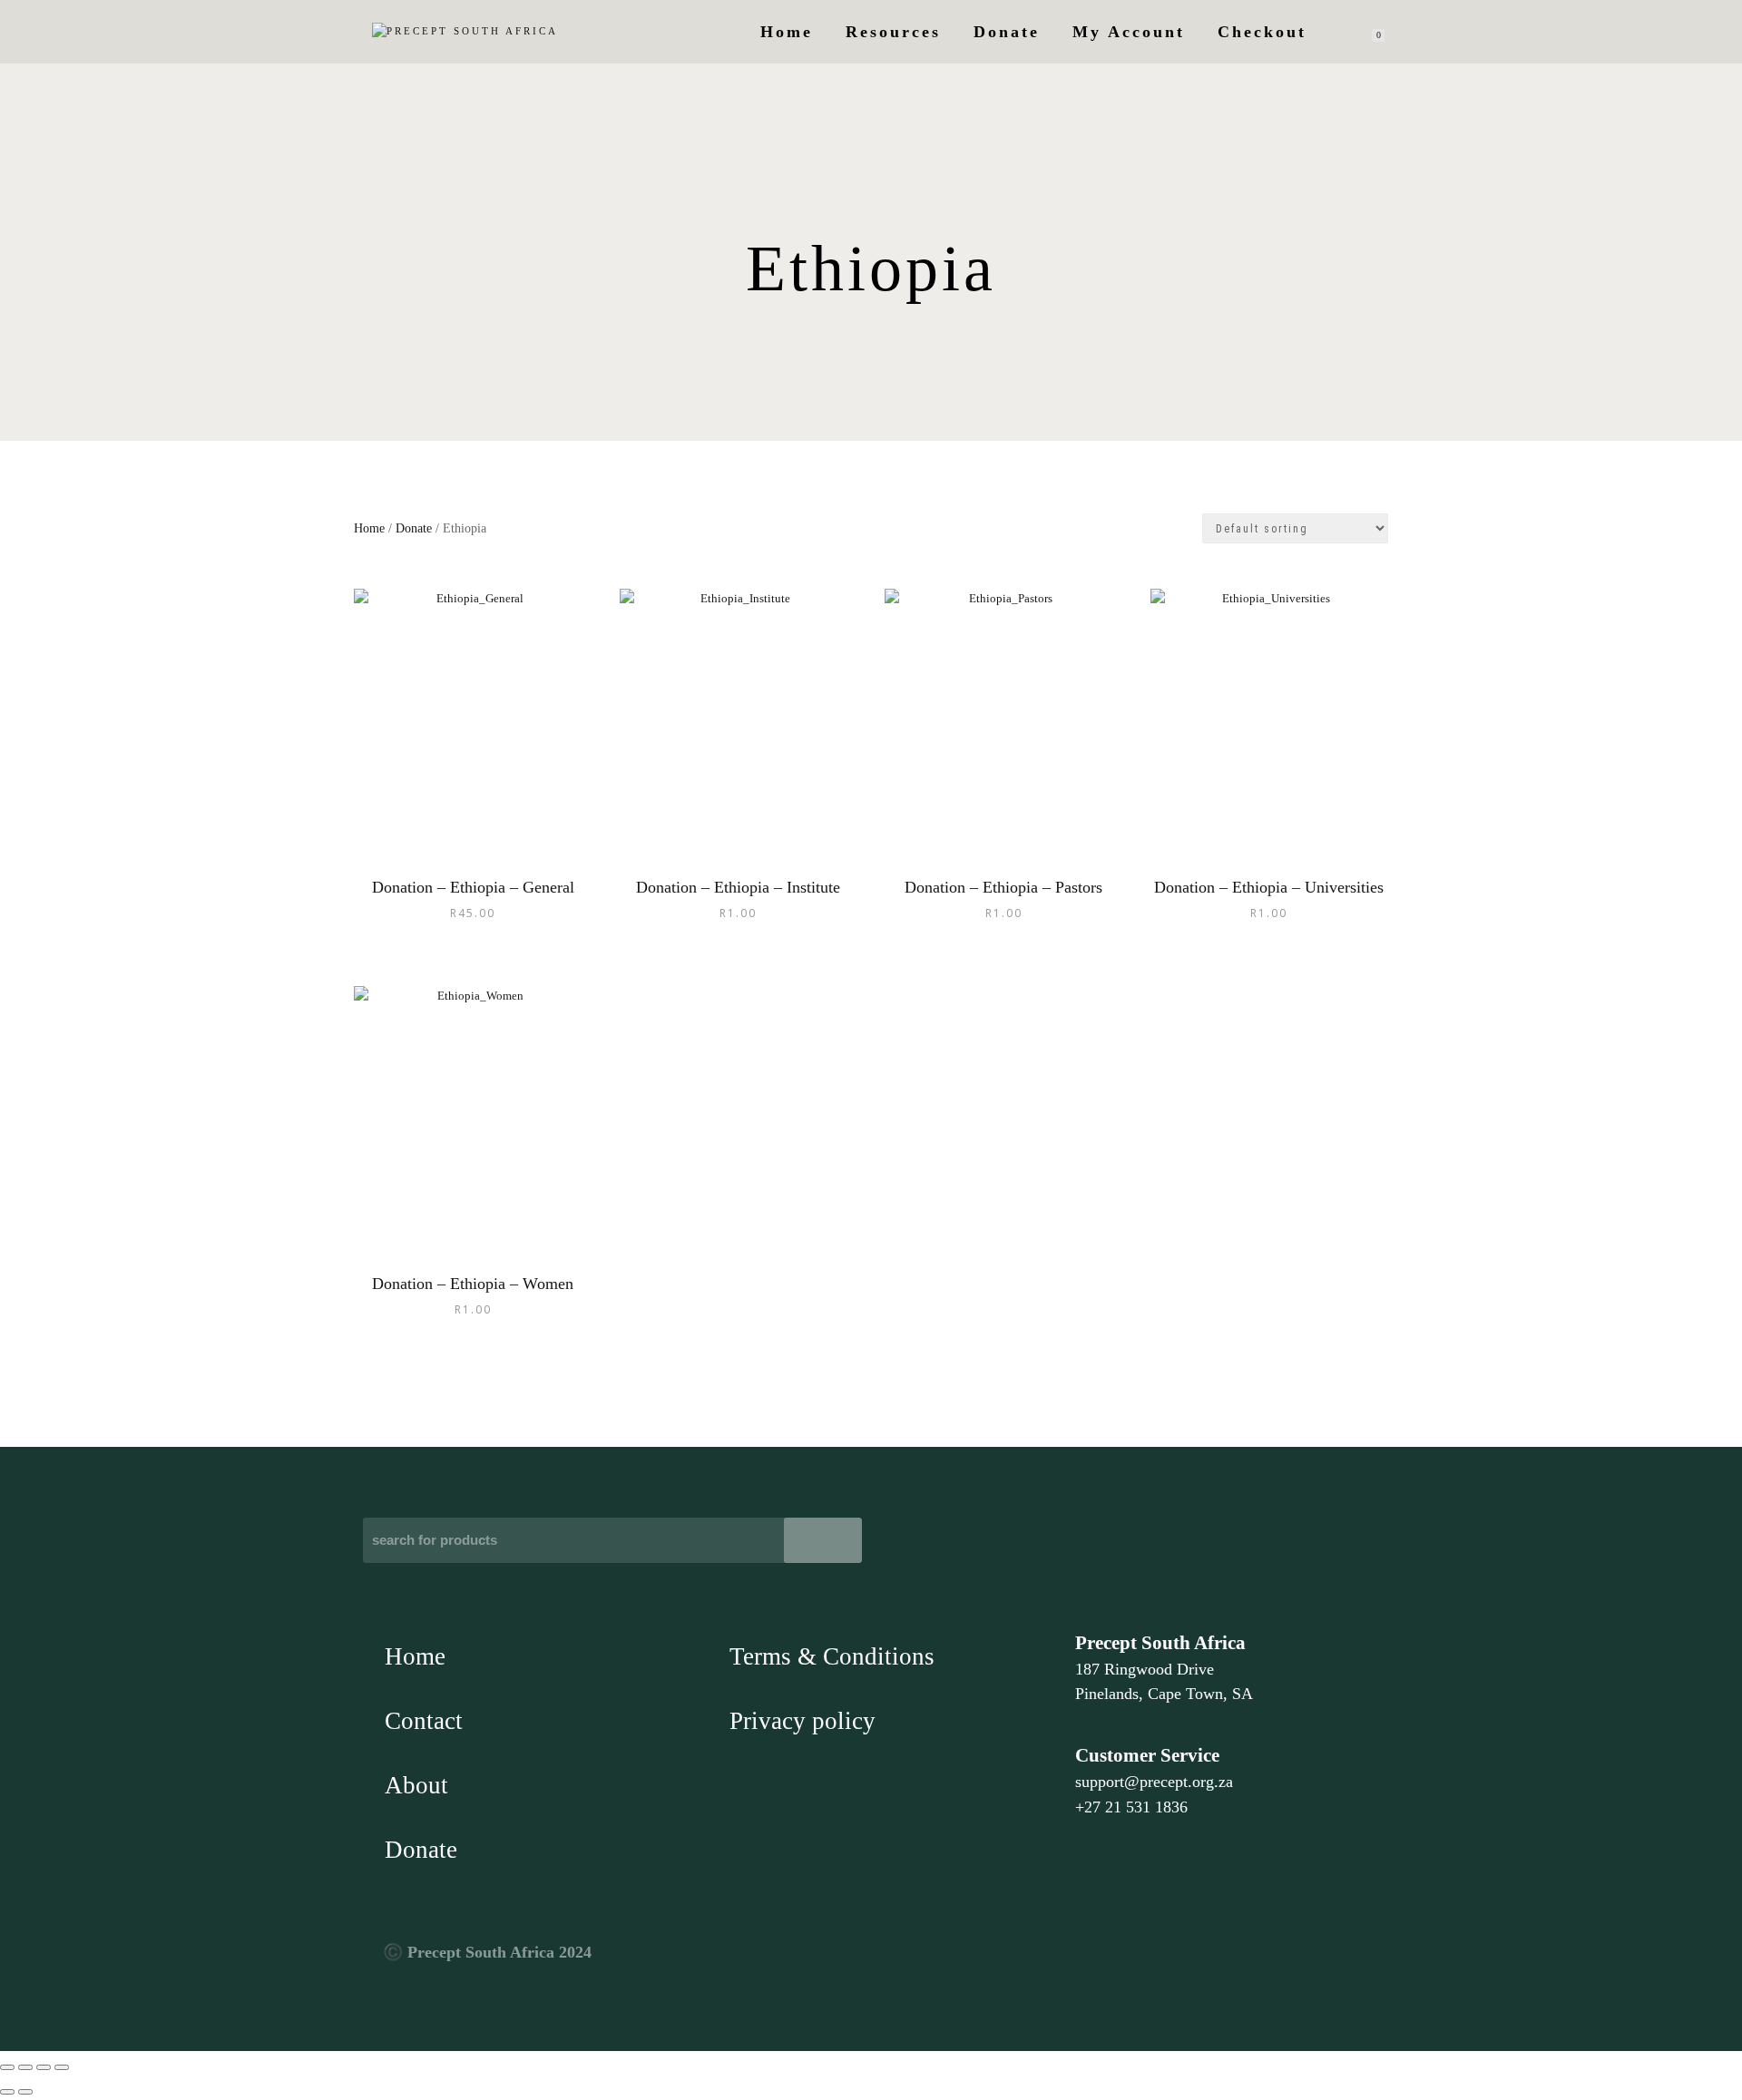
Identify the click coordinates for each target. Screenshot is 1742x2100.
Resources (893, 32)
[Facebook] (1091, 1962)
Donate (1007, 32)
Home (787, 32)
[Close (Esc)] (62, 2067)
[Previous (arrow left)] (7, 2092)
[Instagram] (1131, 1962)
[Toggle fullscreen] (25, 2067)
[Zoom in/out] (7, 2067)
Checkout (1262, 32)
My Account (1129, 32)
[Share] (44, 2067)
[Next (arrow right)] (25, 2092)
